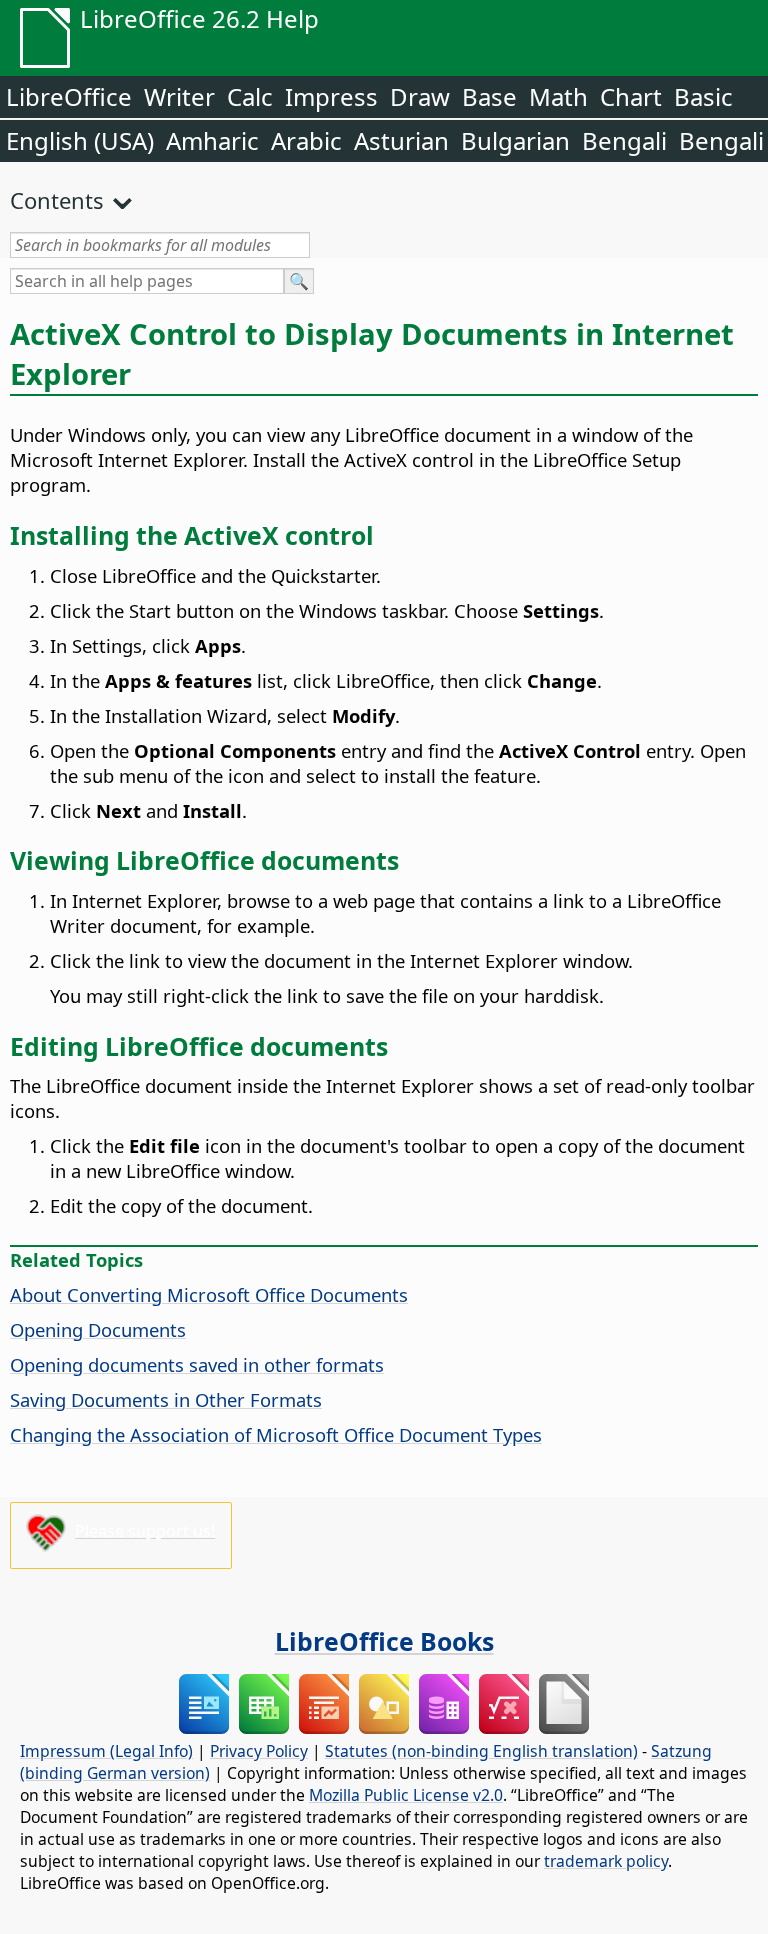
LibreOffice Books (384, 1641)
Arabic (306, 140)
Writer (179, 96)
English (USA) (80, 140)
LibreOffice (69, 96)
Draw (420, 96)
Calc (250, 96)
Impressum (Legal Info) (106, 1751)
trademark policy (606, 1861)
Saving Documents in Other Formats (166, 1399)
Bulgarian (515, 140)
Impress (331, 96)
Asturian (401, 140)
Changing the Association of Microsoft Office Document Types (276, 1434)
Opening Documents (98, 1329)
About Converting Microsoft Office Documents (209, 1294)
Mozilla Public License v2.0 (406, 1795)
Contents (57, 200)
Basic (703, 96)
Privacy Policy (259, 1751)
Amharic (212, 140)
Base (489, 96)
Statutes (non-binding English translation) (481, 1751)
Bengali (624, 140)
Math (558, 96)
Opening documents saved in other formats (197, 1364)
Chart (631, 96)
